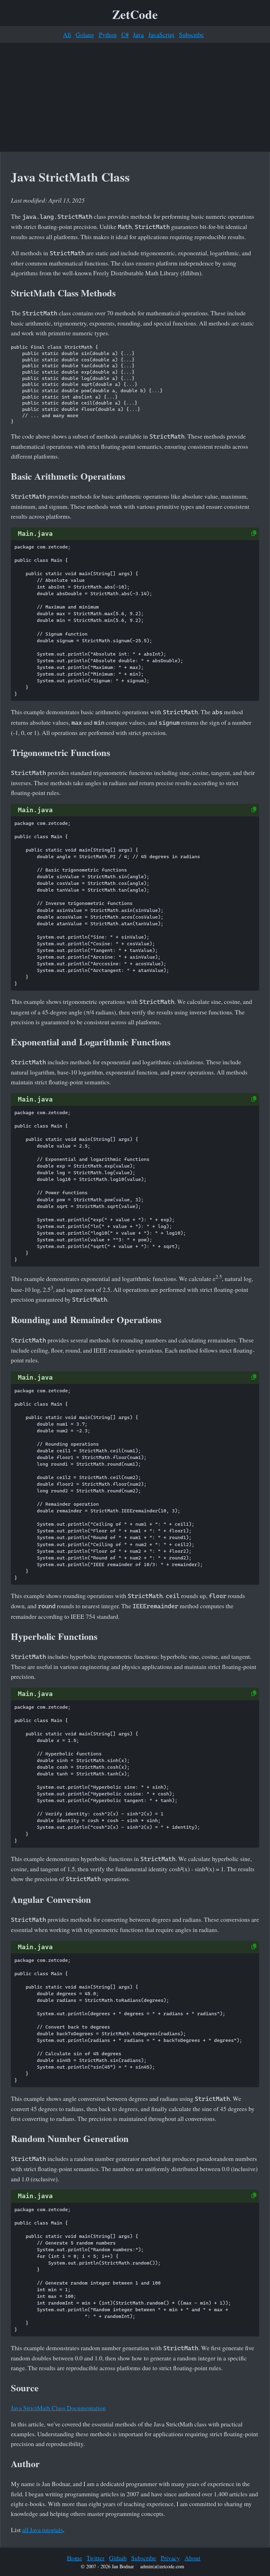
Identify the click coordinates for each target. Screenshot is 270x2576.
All (67, 34)
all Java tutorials (43, 2530)
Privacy (170, 2558)
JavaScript (161, 34)
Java (138, 34)
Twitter (95, 2558)
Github (118, 2558)
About (192, 2558)
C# (125, 34)
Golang (85, 34)
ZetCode (135, 14)
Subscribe (191, 34)
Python (108, 34)
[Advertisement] (135, 97)
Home (75, 2558)
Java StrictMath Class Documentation (58, 2408)
